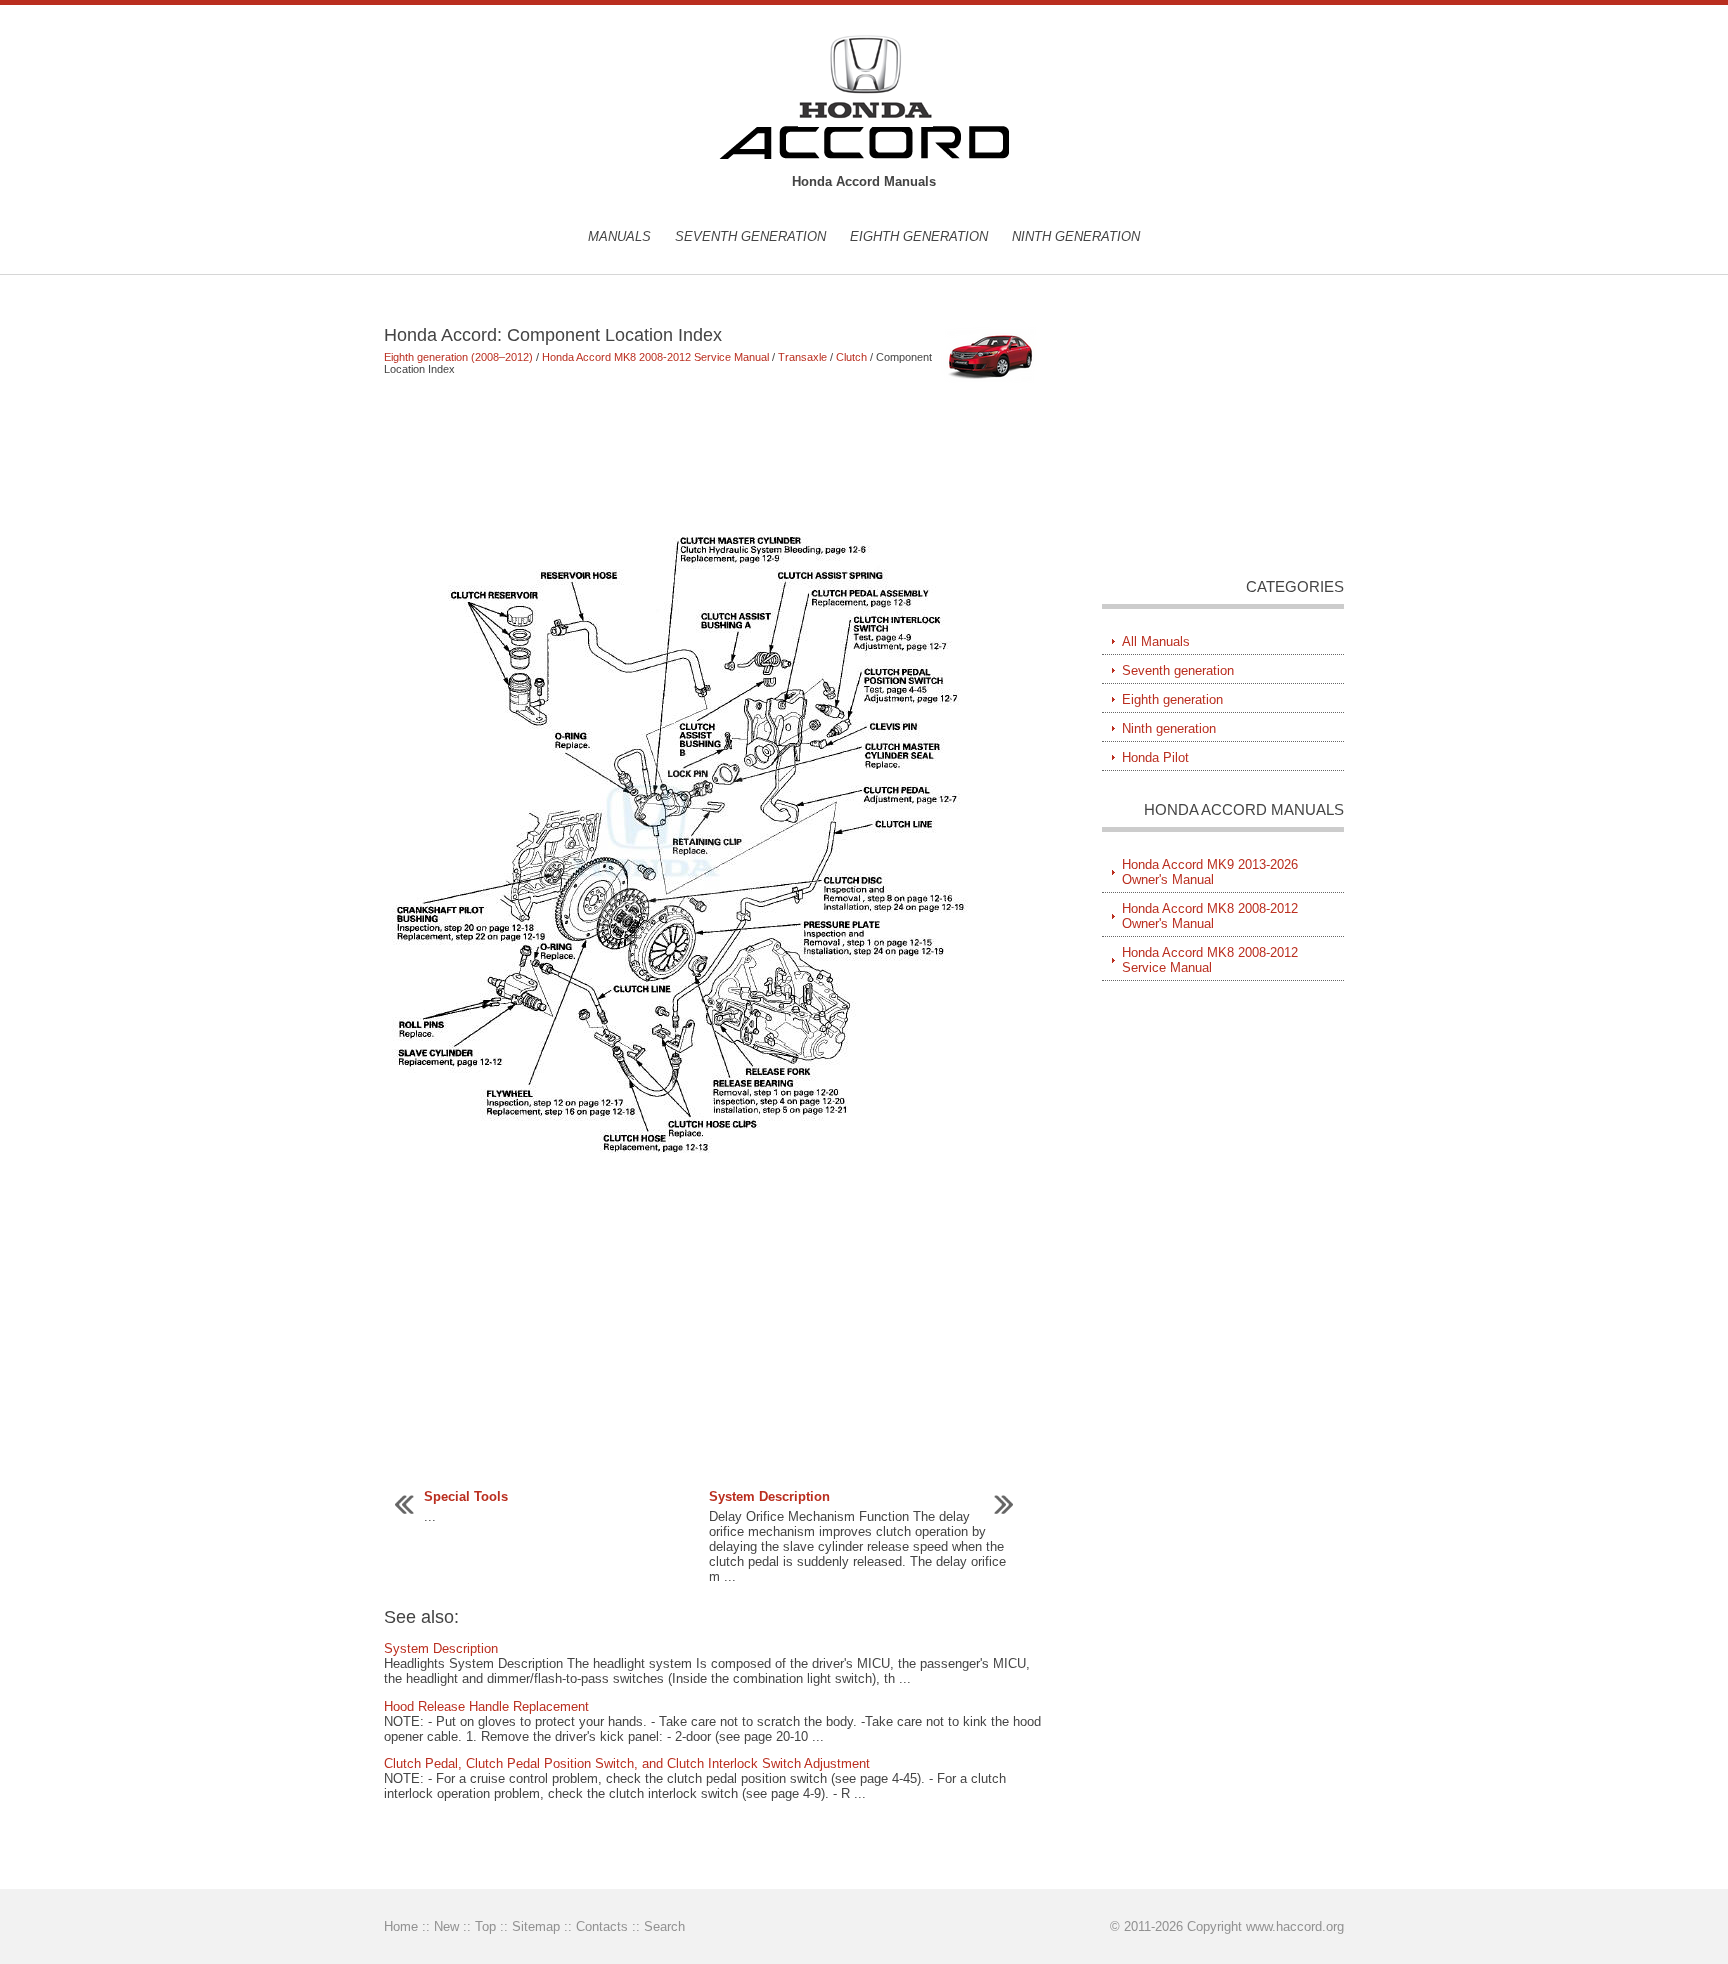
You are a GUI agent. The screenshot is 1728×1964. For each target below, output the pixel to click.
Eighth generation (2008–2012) (458, 357)
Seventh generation (750, 236)
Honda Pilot (1155, 757)
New (446, 1926)
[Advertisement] (713, 448)
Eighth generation (919, 236)
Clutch (851, 357)
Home (401, 1926)
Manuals (619, 236)
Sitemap (536, 1926)
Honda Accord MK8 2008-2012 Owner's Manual (1210, 916)
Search (664, 1926)
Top (485, 1926)
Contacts (602, 1926)
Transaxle (802, 357)
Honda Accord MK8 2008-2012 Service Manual (655, 357)
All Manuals (1156, 641)
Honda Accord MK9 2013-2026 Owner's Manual (1210, 872)
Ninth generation (1076, 236)
